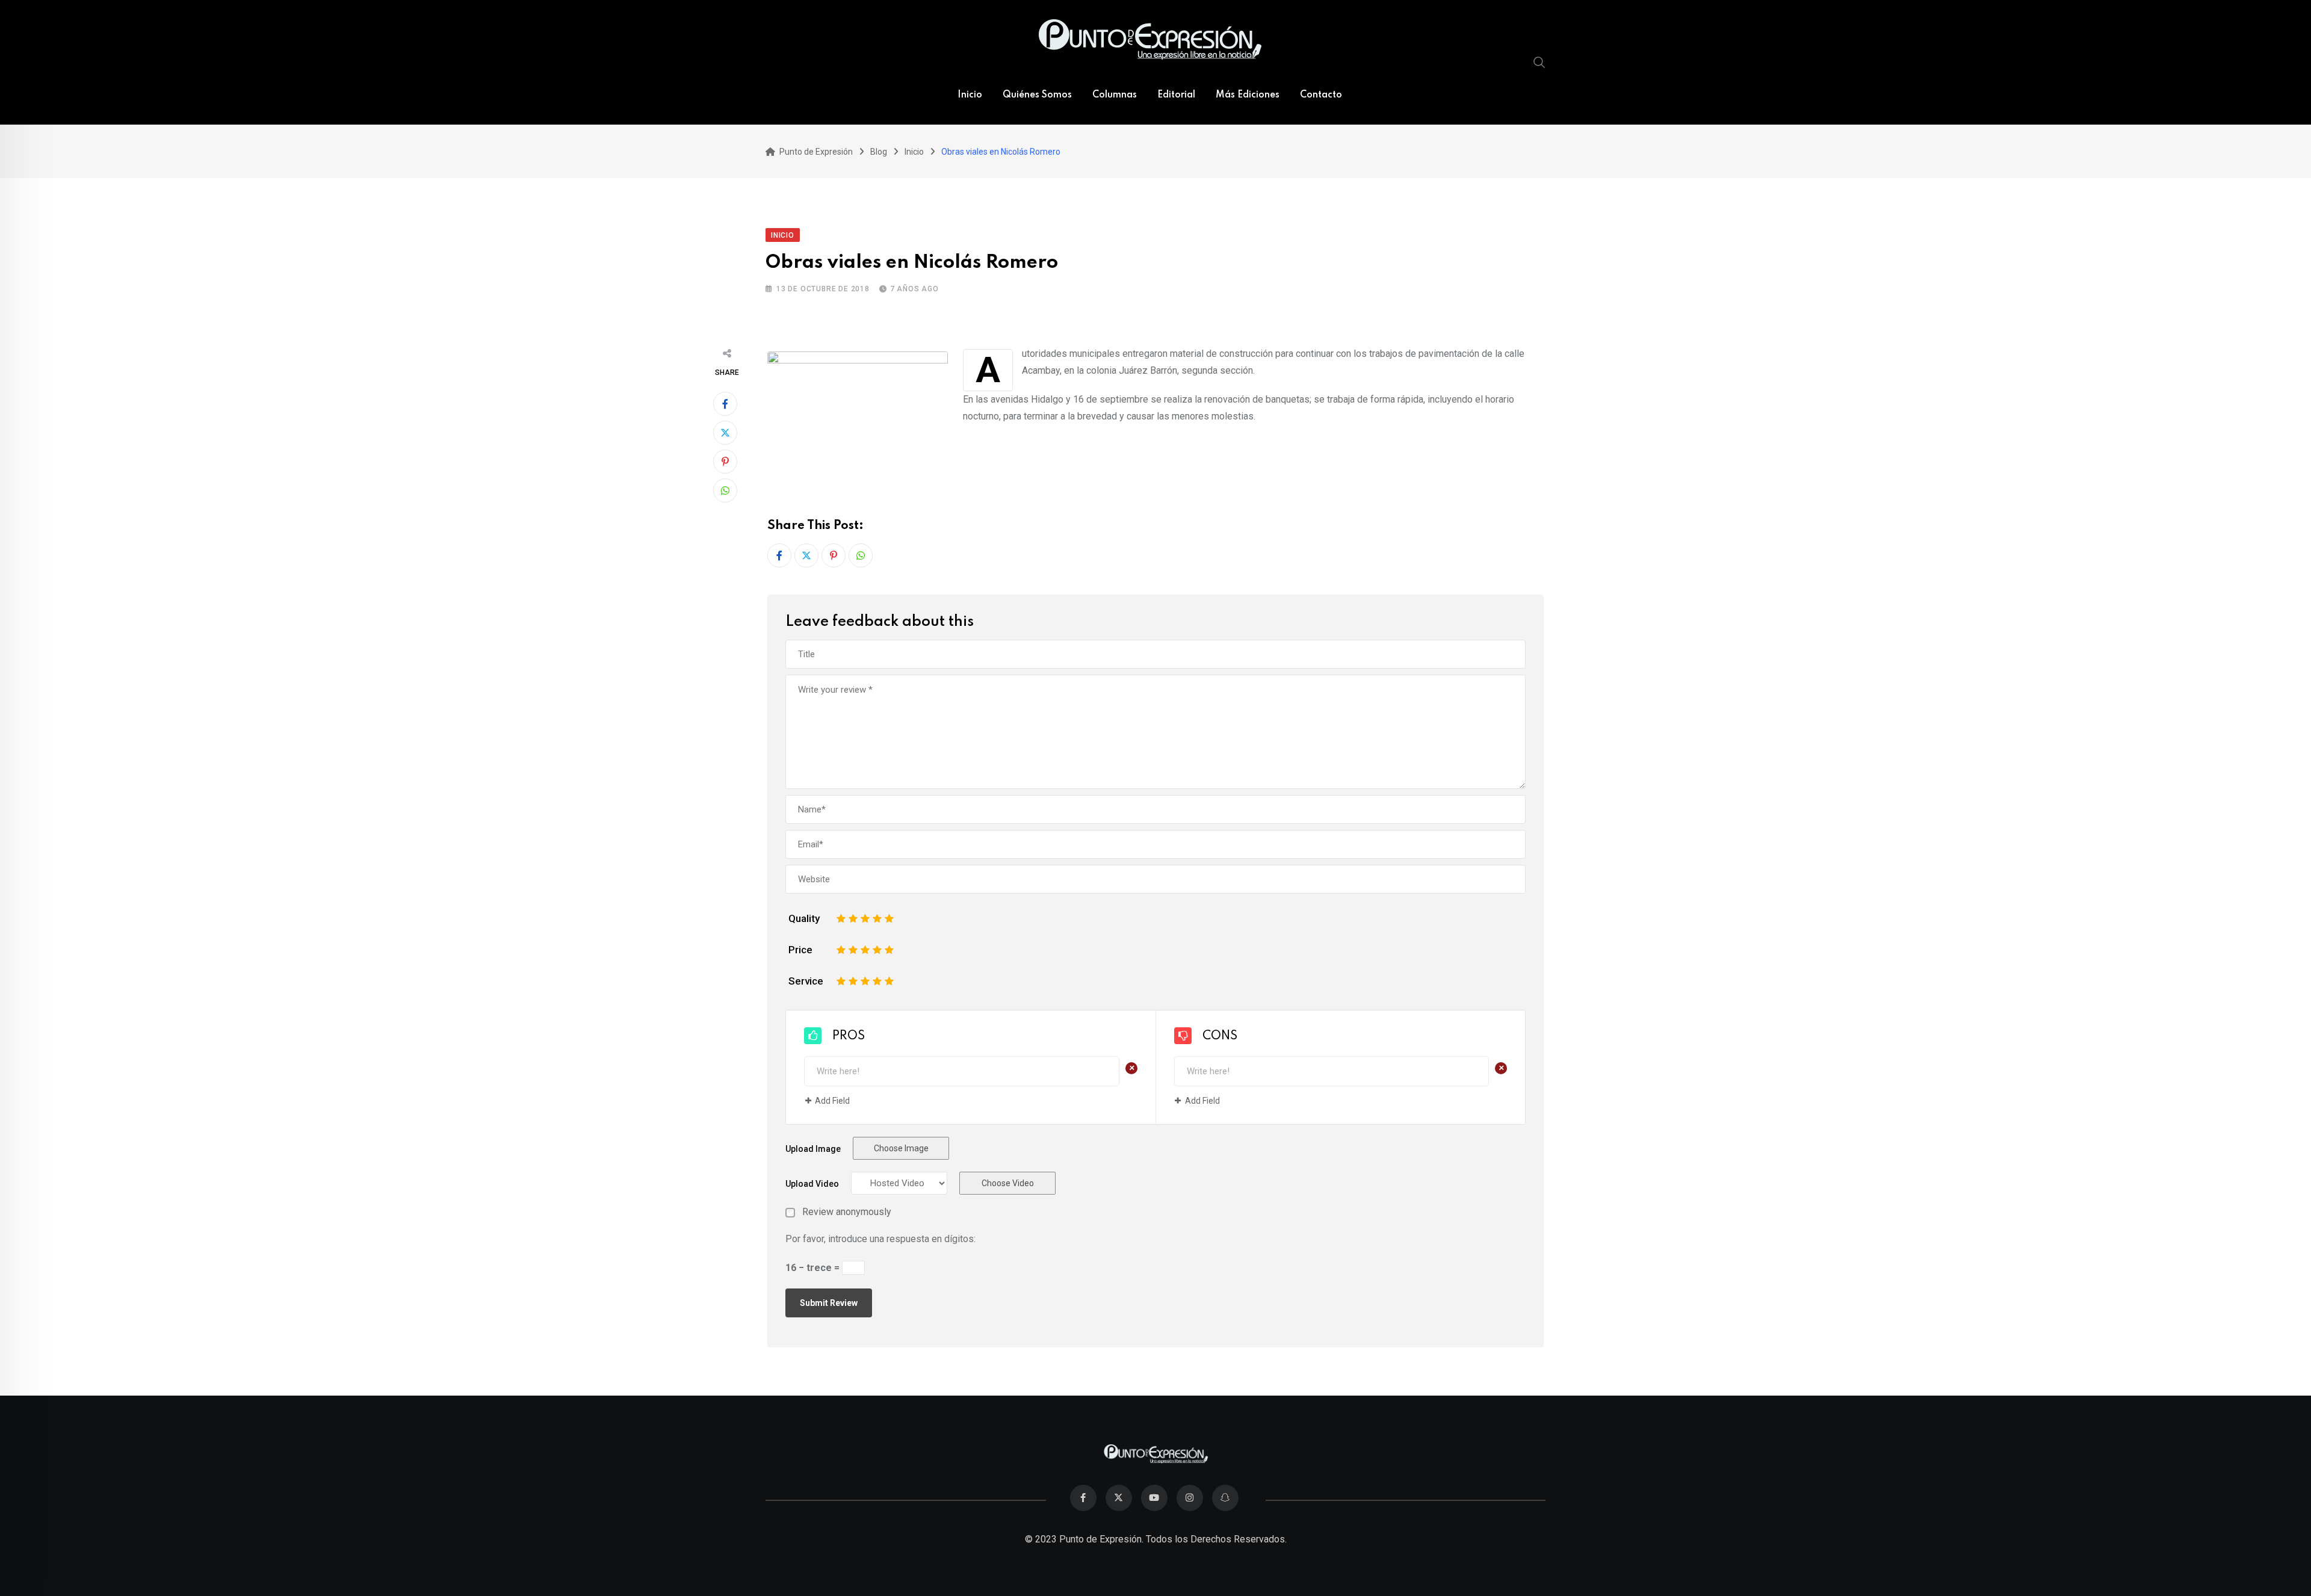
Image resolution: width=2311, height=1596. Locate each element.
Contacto (1321, 95)
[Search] (1539, 62)
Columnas (1115, 95)
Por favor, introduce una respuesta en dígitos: (880, 1239)
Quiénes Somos (1037, 95)
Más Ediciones (1248, 95)
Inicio (970, 95)
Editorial (1176, 95)
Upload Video (812, 1184)
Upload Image (813, 1149)
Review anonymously (847, 1212)
